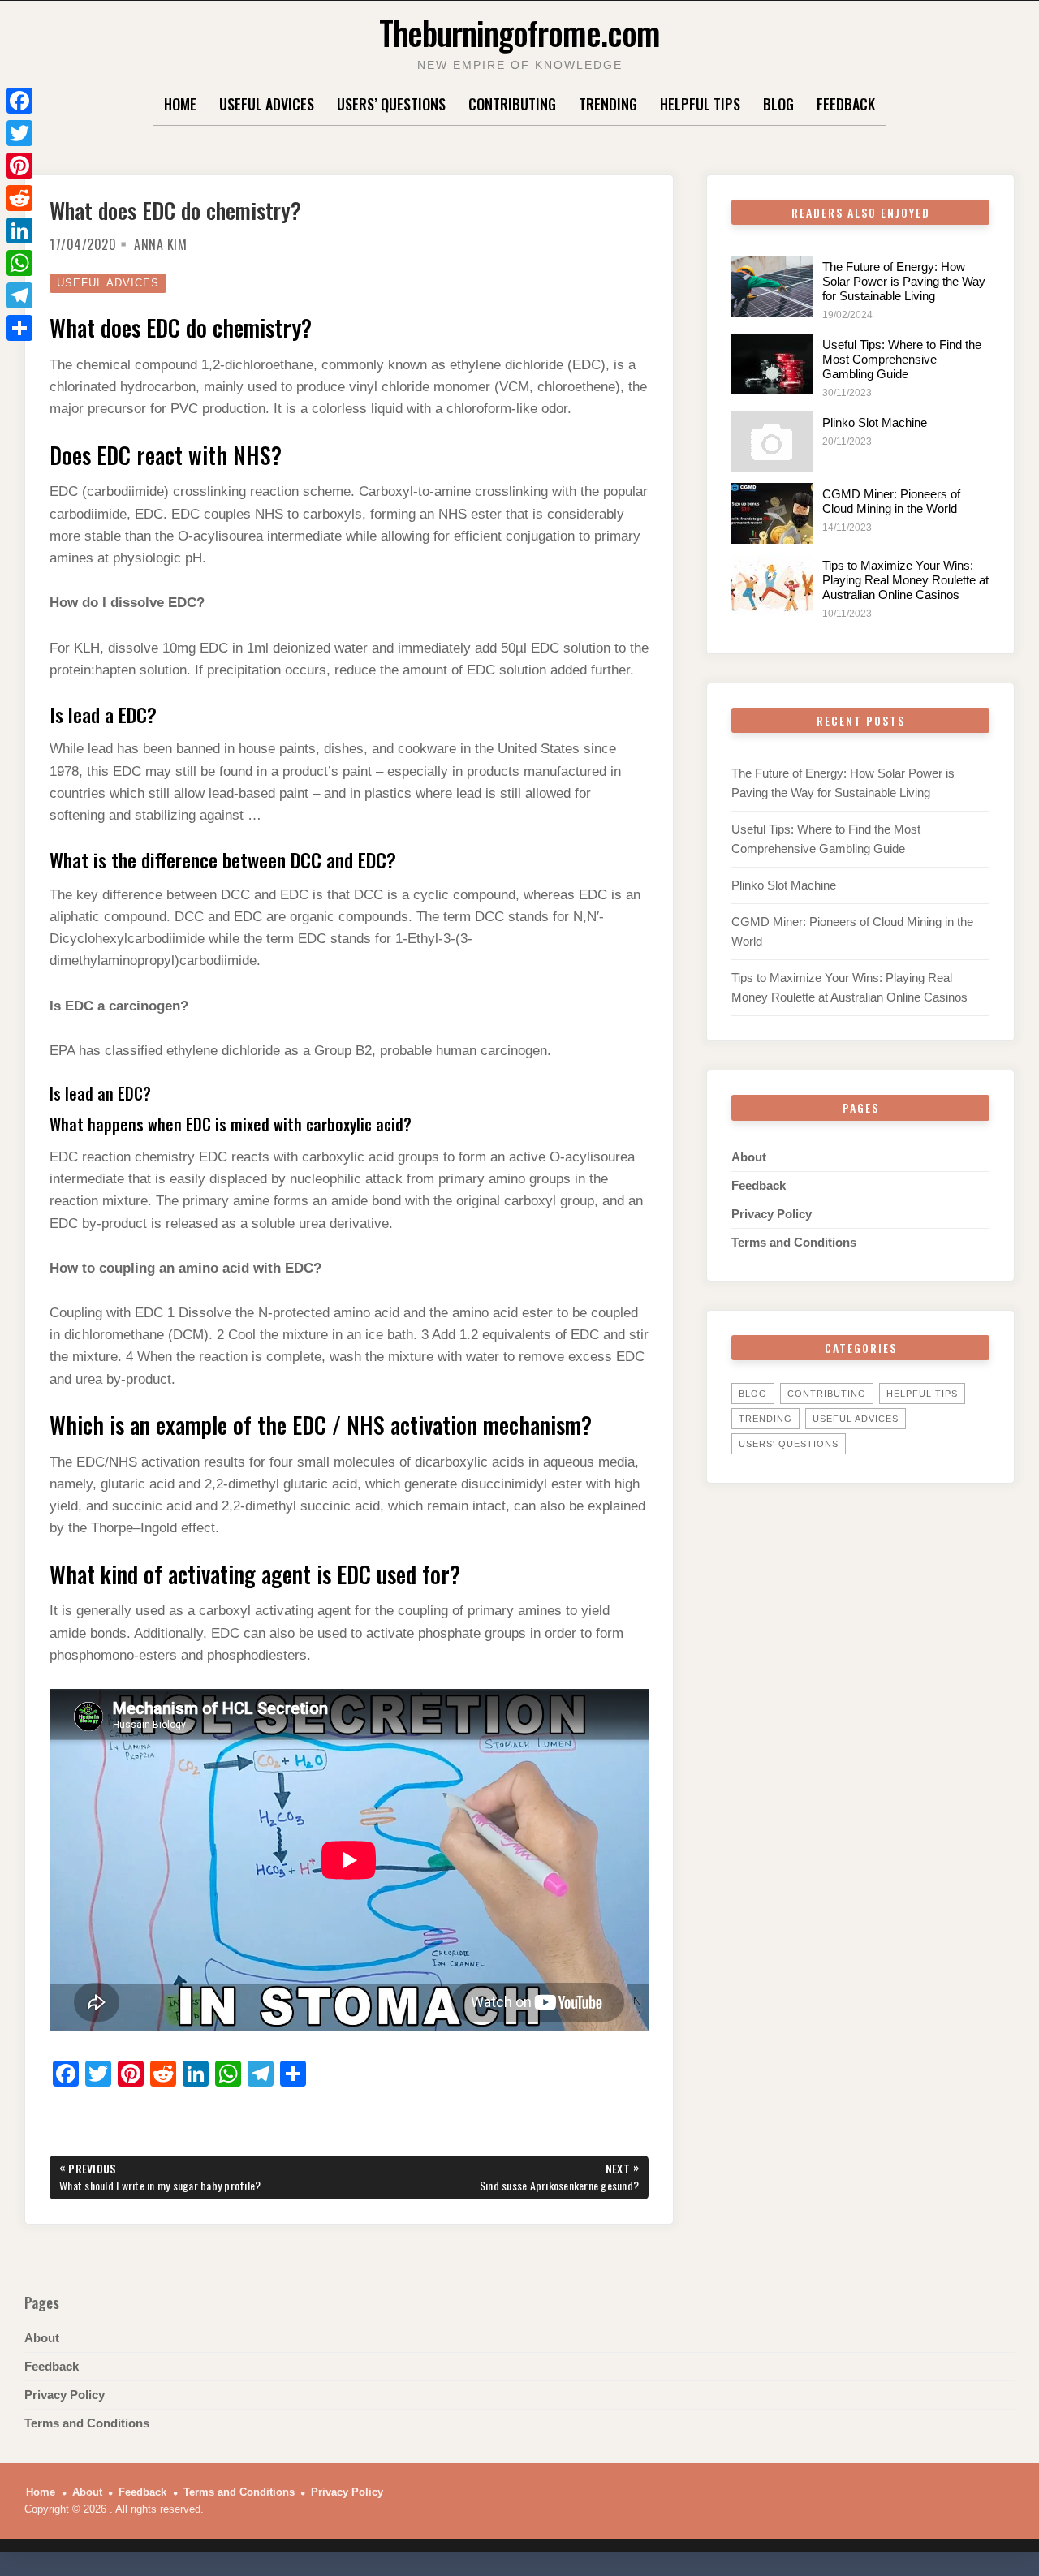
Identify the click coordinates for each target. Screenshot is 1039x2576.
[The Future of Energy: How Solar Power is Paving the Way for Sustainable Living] (772, 286)
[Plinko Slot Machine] (772, 442)
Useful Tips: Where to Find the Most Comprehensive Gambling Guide (902, 359)
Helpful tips (700, 104)
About (749, 1157)
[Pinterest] (19, 166)
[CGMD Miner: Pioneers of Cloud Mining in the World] (772, 513)
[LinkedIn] (19, 230)
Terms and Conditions (794, 1242)
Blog (778, 104)
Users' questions (789, 1444)
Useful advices (267, 104)
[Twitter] (19, 133)
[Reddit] (19, 198)
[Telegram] (19, 295)
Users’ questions (391, 104)
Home (180, 104)
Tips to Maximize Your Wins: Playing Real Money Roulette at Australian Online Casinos (905, 580)
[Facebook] (19, 101)
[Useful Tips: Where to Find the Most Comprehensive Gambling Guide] (772, 364)
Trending (608, 104)
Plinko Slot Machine (875, 422)
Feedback (846, 104)
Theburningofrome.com (519, 32)
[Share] (19, 328)
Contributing (512, 104)
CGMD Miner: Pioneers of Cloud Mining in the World (891, 501)
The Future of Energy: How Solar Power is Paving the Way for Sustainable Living (904, 281)
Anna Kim (160, 244)
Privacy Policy (772, 1214)
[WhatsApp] (19, 263)
